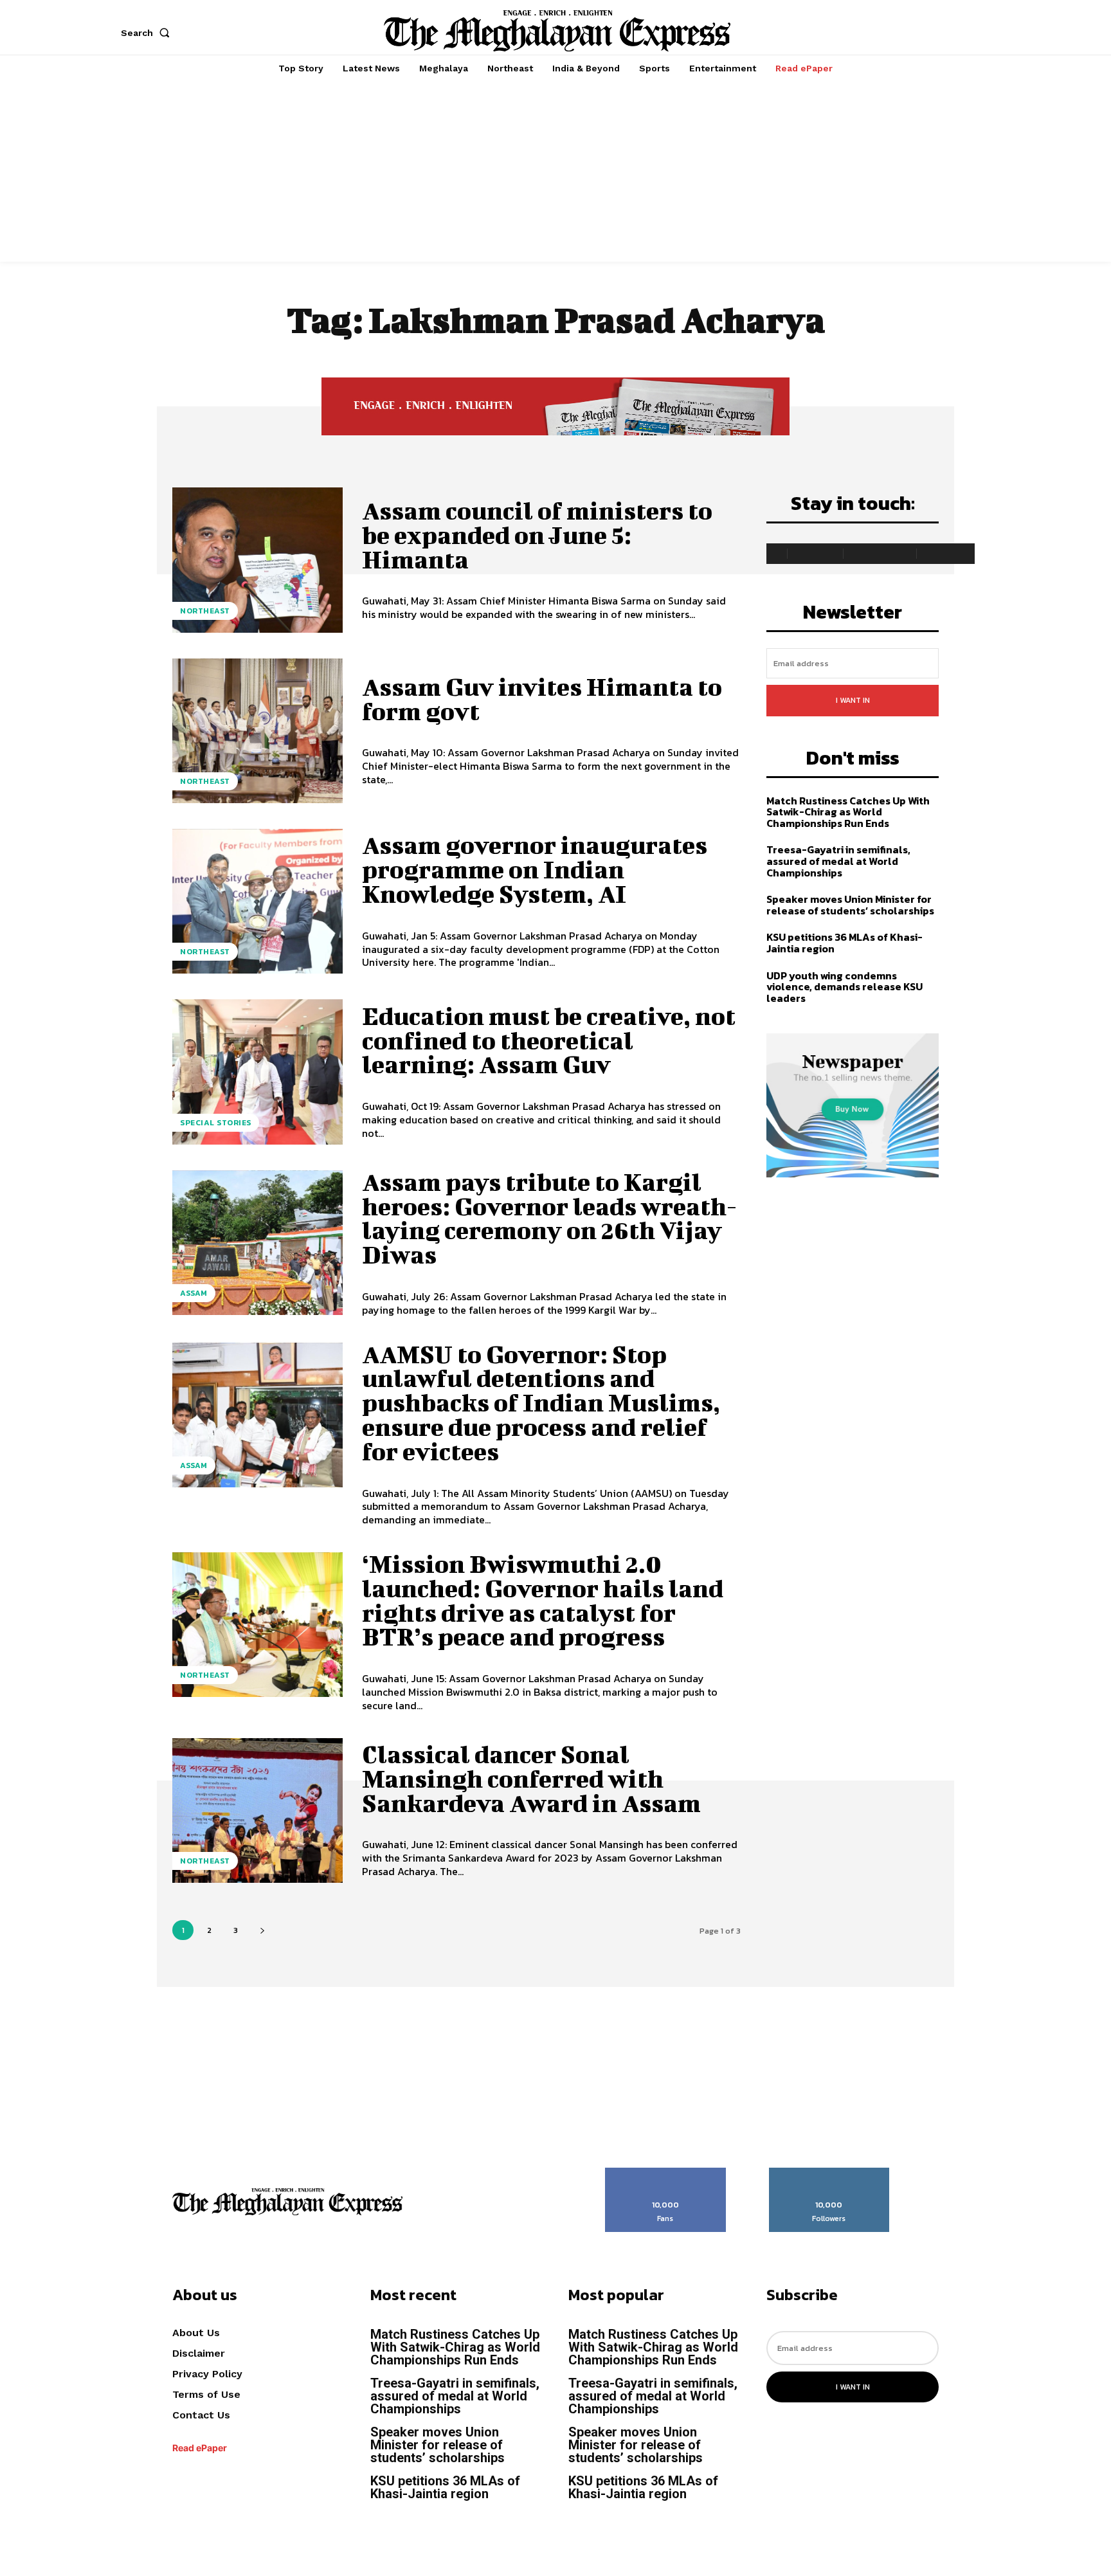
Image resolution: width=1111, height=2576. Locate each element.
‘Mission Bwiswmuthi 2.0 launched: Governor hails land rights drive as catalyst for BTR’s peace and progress (543, 1600)
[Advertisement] (555, 172)
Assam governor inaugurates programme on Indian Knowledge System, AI (535, 869)
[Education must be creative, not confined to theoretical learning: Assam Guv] (257, 1072)
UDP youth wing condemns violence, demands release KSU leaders (845, 987)
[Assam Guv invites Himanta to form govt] (257, 731)
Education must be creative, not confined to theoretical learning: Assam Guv (549, 1040)
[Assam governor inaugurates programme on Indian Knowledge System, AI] (257, 901)
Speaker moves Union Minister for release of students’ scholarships (850, 905)
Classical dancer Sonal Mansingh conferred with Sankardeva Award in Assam (531, 1779)
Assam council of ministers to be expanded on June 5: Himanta (537, 535)
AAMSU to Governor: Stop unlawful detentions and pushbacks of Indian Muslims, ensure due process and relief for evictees (541, 1403)
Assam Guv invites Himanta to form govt (542, 699)
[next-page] (262, 1930)
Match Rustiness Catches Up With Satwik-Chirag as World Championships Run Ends (848, 812)
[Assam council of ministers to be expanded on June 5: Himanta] (257, 560)
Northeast (205, 611)
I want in (853, 700)
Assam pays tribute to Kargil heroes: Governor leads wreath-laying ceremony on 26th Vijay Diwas (549, 1218)
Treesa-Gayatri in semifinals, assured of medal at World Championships (838, 861)
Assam (194, 1293)
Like (666, 2172)
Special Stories (216, 1123)
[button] (148, 33)
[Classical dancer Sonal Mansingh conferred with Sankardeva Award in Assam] (257, 1810)
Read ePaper (200, 2448)
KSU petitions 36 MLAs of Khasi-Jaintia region (845, 943)
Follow (829, 2172)
